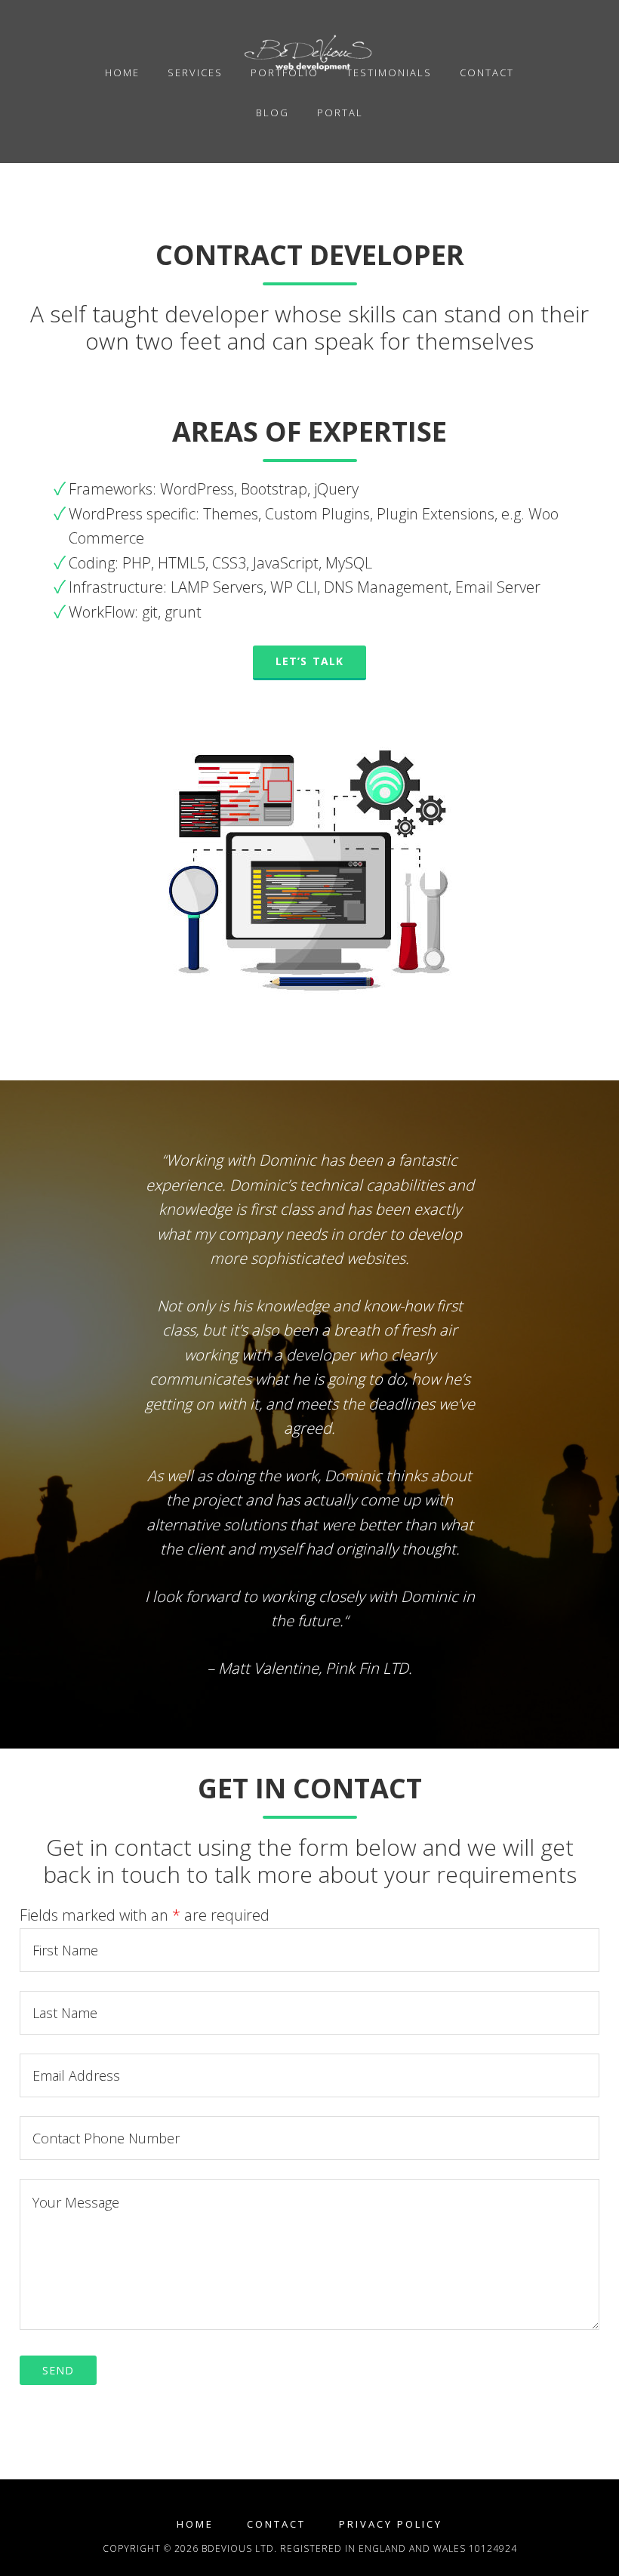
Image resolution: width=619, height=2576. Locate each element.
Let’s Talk (309, 661)
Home (195, 2524)
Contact (276, 2524)
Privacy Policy (391, 2524)
